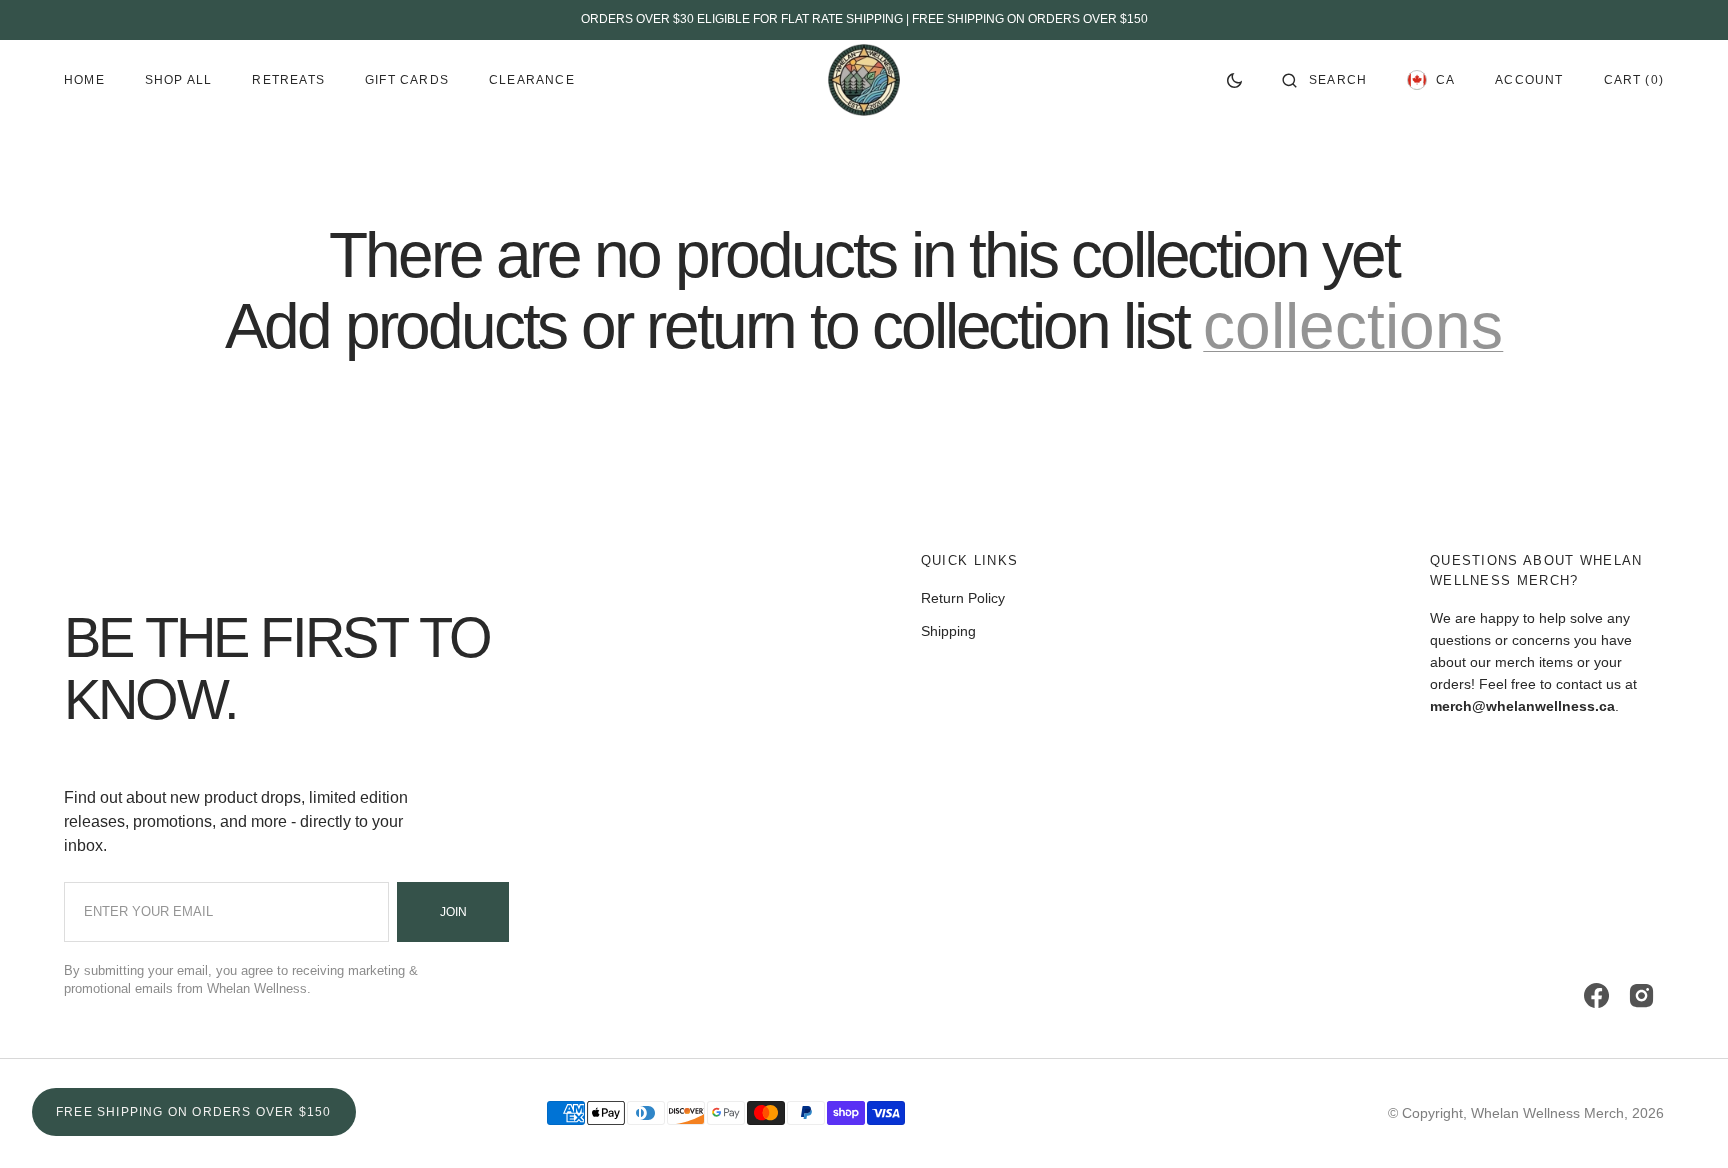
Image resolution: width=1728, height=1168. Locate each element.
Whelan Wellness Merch (1547, 1113)
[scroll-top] (1682, 1122)
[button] (1324, 80)
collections (1353, 326)
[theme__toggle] (1234, 80)
